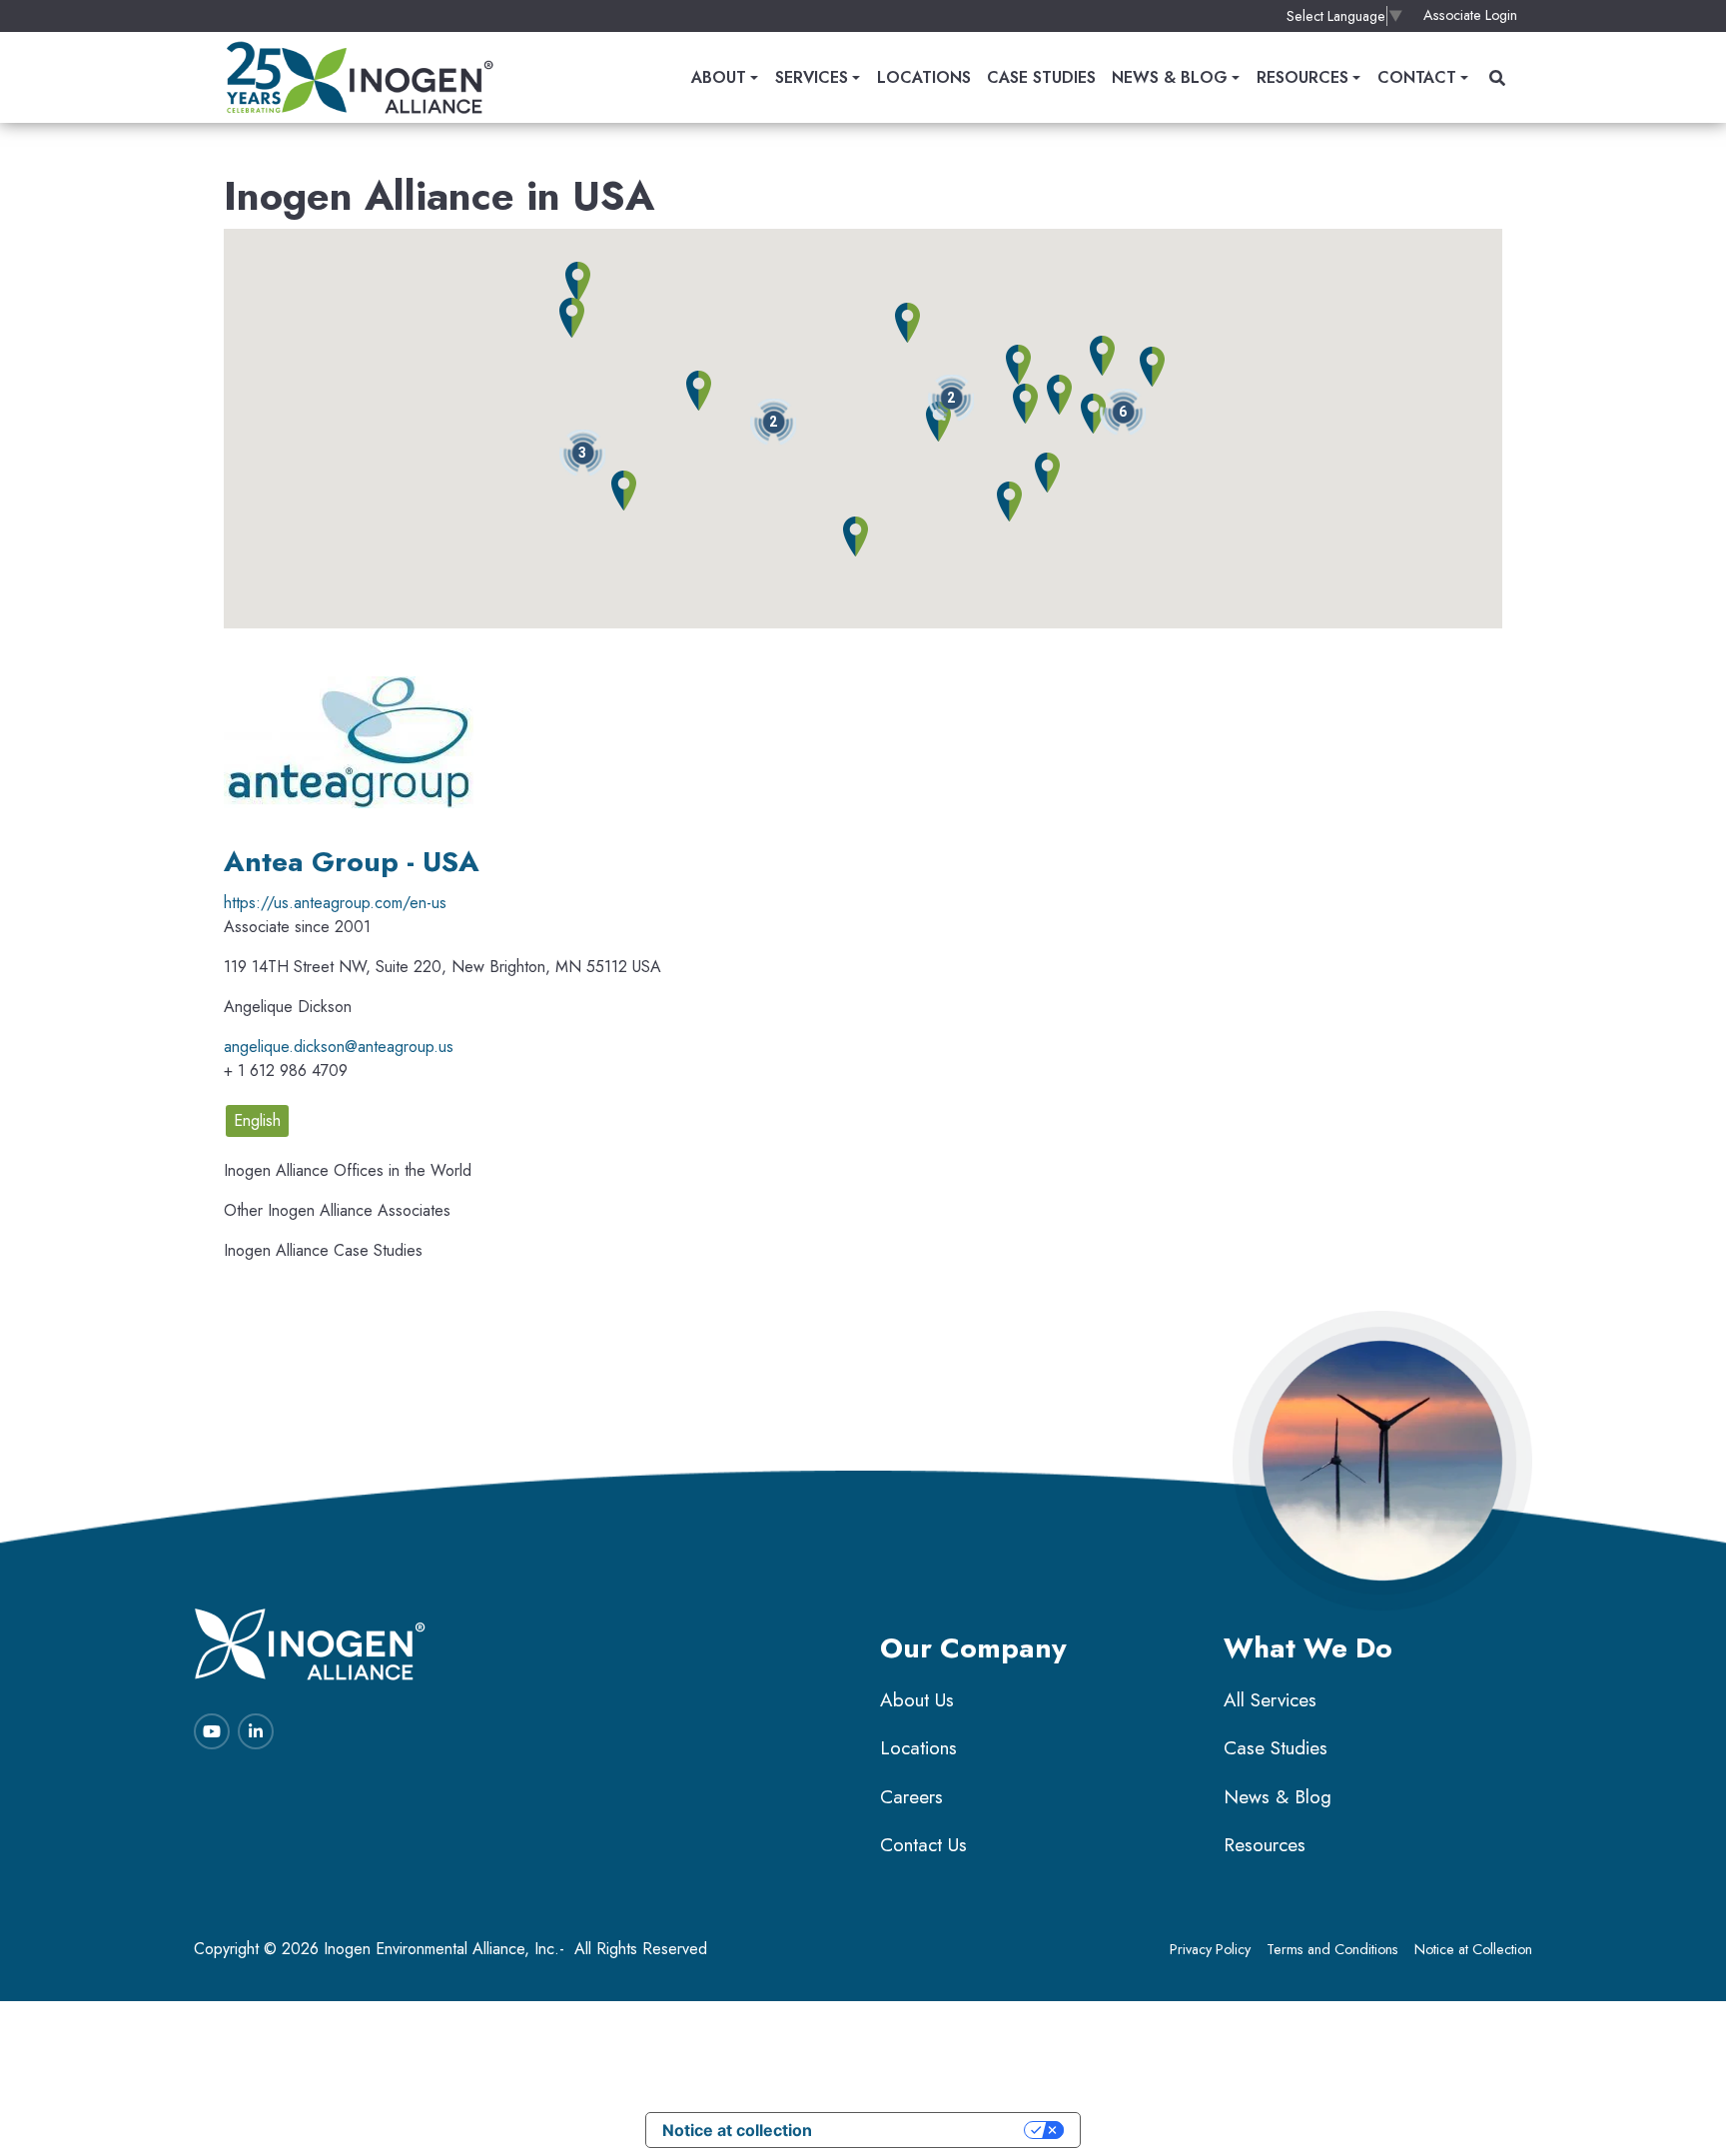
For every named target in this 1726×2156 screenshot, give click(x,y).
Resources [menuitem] (1302, 77)
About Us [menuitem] (917, 1700)
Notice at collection (737, 2130)
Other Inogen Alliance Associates (337, 1210)
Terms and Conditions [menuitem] (1332, 1949)
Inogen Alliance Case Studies (323, 1250)
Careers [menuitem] (911, 1797)
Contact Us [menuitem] (923, 1845)
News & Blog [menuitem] (1170, 77)
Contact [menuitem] (1417, 77)
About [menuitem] (719, 77)
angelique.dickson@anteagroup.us (339, 1047)
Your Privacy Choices (928, 2130)
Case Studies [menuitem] (1041, 77)
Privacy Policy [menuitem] (1210, 1949)
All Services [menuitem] (1270, 1700)
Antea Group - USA (352, 862)
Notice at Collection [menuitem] (1473, 1949)
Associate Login (1470, 15)
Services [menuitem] (812, 77)
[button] (951, 398)
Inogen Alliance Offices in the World (348, 1170)
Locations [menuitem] (924, 77)
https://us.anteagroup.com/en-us (335, 903)
